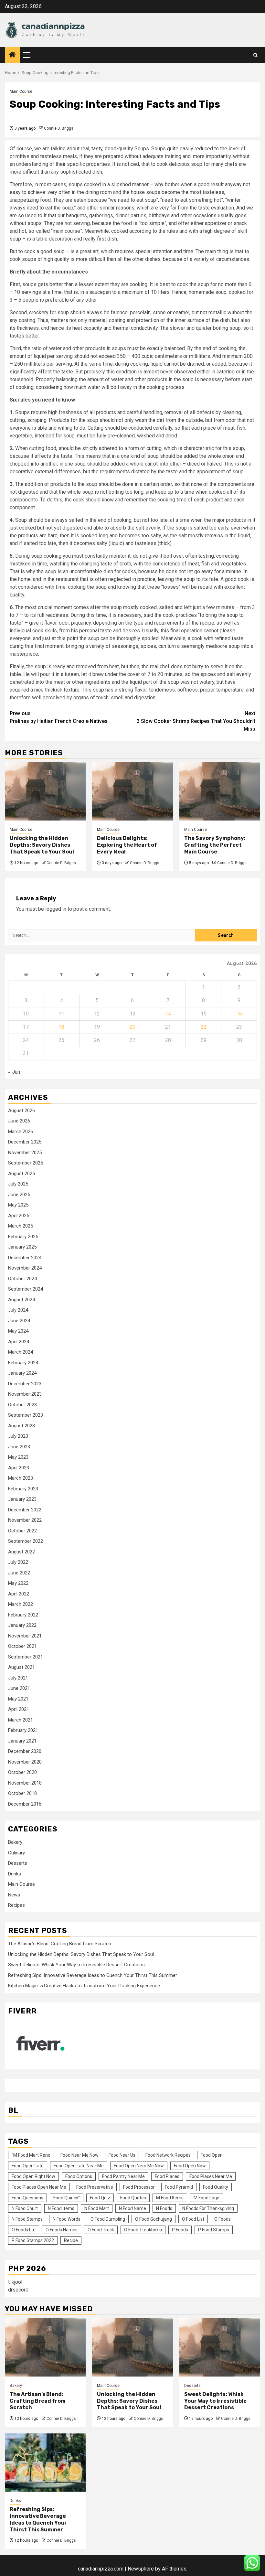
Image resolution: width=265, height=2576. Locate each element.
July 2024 (18, 1310)
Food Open (212, 2155)
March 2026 (21, 1132)
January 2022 (22, 1625)
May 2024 (18, 1331)
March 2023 (21, 1478)
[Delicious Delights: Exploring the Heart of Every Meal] (132, 791)
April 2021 (19, 1709)
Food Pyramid (179, 2187)
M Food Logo (207, 2198)
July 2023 (18, 1436)
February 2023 (23, 1489)
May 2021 (18, 1699)
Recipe (71, 2240)
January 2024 (22, 1373)
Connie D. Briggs (59, 128)
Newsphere (141, 2569)
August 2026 (21, 1111)
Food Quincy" (67, 2198)
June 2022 (19, 1573)
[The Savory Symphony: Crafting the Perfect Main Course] (220, 791)
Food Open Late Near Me (79, 2166)
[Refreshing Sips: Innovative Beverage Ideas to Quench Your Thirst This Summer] (45, 2463)
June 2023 (19, 1447)
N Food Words (67, 2219)
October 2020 (22, 1772)
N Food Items (61, 2208)
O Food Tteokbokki (143, 2230)
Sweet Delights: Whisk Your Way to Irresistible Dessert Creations (76, 1965)
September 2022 (26, 1541)
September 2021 (26, 1657)
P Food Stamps (214, 2230)
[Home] (12, 55)
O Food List (193, 2219)
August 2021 (21, 1667)
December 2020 (25, 1751)
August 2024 (21, 1300)
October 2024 (22, 1279)
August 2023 (21, 1426)
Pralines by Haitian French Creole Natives (59, 717)
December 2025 (25, 1142)
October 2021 (22, 1646)
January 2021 (22, 1741)
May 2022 (18, 1583)
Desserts (18, 1863)
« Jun (14, 1072)
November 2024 (25, 1268)
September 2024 (26, 1289)
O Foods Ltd (24, 2230)
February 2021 (23, 1730)
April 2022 (19, 1594)
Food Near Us (122, 2155)
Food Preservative (95, 2187)
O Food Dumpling (108, 2219)
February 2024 (23, 1363)
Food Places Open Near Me (39, 2187)
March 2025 (21, 1226)
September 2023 (26, 1415)
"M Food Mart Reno (31, 2155)
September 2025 (26, 1163)
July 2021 (18, 1678)
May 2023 (18, 1457)
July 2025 (18, 1184)
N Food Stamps (27, 2219)
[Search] (255, 55)
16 (239, 1014)
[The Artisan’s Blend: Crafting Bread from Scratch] (45, 2347)
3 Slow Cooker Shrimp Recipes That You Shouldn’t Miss (196, 721)
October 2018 (22, 1793)
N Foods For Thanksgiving (208, 2208)
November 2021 (25, 1636)
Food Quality (216, 2187)
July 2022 (18, 1562)
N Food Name (132, 2208)
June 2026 (19, 1121)
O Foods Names (62, 2230)
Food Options (79, 2176)
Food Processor (139, 2187)
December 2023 (25, 1384)
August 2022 (21, 1552)
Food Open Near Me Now (139, 2166)
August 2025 (21, 1174)
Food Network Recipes (168, 2155)
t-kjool (15, 2282)
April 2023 (19, 1468)
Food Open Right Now (33, 2176)
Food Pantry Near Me (123, 2176)
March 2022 (21, 1604)
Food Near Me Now (79, 2155)
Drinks (15, 1874)
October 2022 (22, 1531)
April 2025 (19, 1216)
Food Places (167, 2176)
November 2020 (25, 1762)
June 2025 (19, 1195)
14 (168, 1014)
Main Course (21, 91)
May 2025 (18, 1205)
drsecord (18, 2290)
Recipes (16, 1905)
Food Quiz (100, 2198)
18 (61, 1027)
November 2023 (25, 1394)
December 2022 (25, 1510)
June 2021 (19, 1688)
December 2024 (25, 1258)
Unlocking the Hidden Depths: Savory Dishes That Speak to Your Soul (42, 845)
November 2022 (25, 1520)
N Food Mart (97, 2208)
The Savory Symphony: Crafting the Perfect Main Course (215, 845)
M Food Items (170, 2198)
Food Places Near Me (211, 2176)
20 (132, 1027)
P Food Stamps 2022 (33, 2240)
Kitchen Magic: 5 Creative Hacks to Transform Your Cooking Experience (84, 1986)
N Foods (164, 2208)
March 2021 (21, 1720)
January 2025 (22, 1247)
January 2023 (22, 1499)
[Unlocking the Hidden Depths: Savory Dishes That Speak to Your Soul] (45, 791)
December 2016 (25, 1804)
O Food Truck (101, 2230)
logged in (56, 909)
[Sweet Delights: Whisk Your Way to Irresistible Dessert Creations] (220, 2347)
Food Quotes (133, 2198)
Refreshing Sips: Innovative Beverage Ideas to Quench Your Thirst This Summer (93, 1975)
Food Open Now (190, 2166)
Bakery (15, 1842)
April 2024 (19, 1342)
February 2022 (23, 1615)
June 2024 (19, 1321)
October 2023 (22, 1405)
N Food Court (25, 2208)
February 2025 (23, 1237)
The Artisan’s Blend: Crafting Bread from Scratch (60, 1944)
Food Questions (27, 2198)
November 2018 (25, 1783)
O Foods (223, 2219)
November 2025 (25, 1153)
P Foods (180, 2230)
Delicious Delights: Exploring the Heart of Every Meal (127, 845)
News (14, 1895)
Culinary (16, 1853)
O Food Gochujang (154, 2219)
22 (204, 1027)
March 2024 (21, 1352)
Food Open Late (28, 2166)
